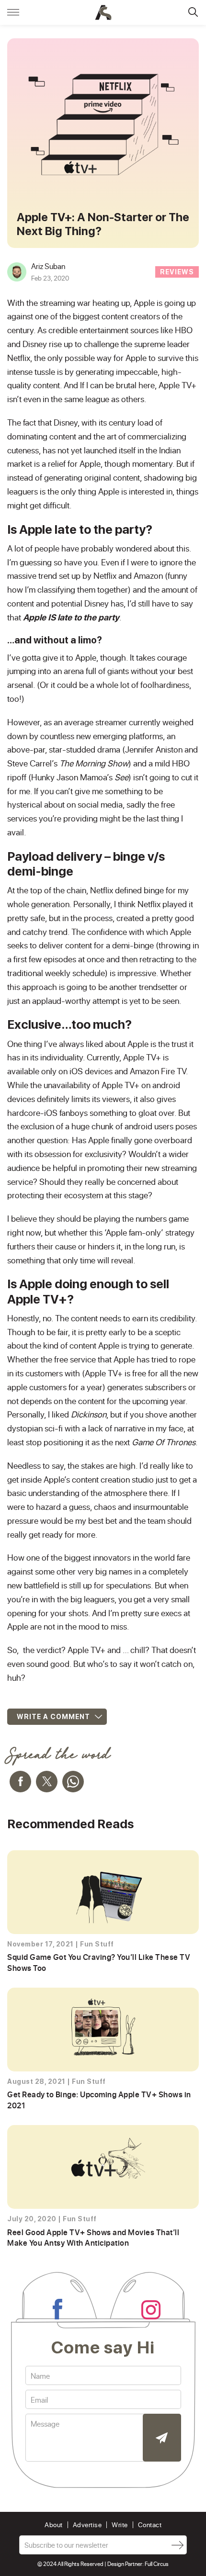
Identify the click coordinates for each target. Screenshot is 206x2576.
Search (193, 12)
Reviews (177, 272)
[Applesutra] (103, 12)
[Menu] (13, 12)
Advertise (87, 2525)
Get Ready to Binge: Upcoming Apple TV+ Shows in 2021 (99, 2099)
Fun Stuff (97, 1944)
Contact (150, 2525)
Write (120, 2525)
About (54, 2525)
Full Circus (157, 2564)
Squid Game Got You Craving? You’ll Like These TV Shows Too (99, 1962)
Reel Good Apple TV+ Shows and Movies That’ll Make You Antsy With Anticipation (93, 2237)
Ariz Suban (48, 266)
